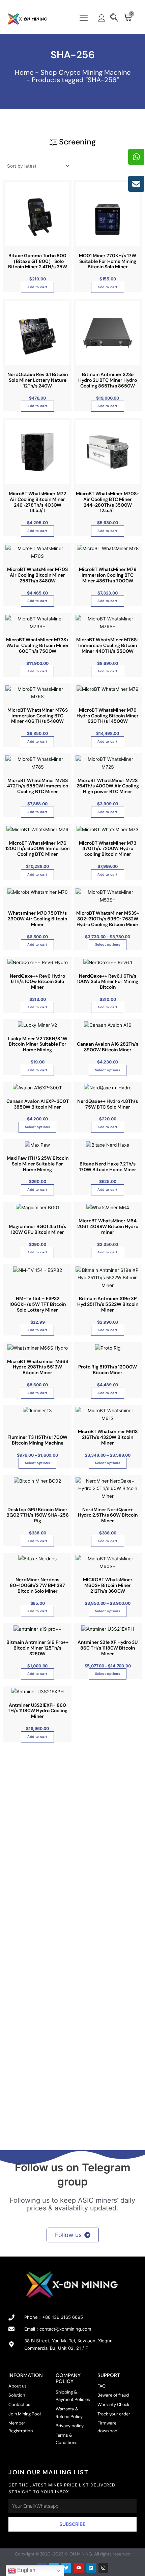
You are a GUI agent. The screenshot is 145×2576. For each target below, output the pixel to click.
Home (24, 72)
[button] (84, 18)
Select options (108, 944)
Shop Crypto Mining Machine (85, 72)
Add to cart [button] (37, 287)
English (26, 2570)
